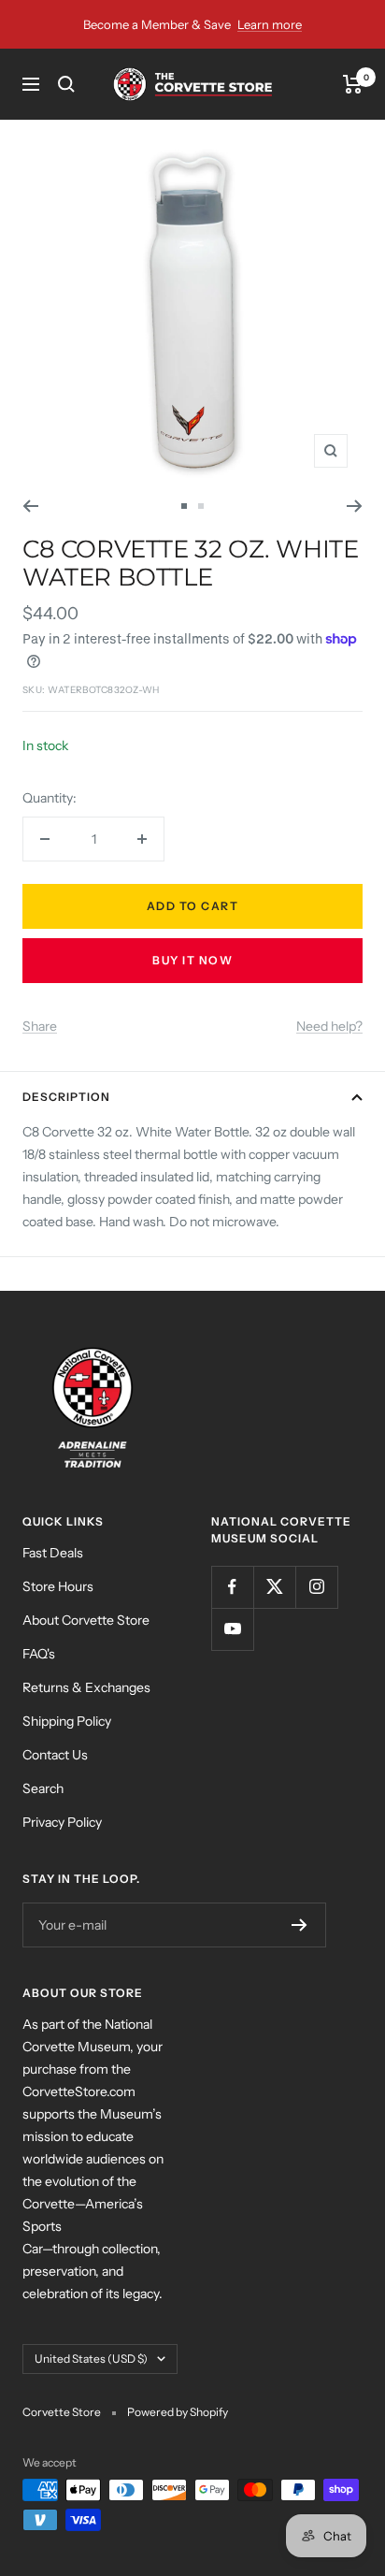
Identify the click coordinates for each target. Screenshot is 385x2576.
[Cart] (353, 84)
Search (43, 1788)
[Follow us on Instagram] (316, 1587)
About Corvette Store (86, 1620)
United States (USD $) (91, 2359)
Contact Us (55, 1755)
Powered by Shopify (178, 2412)
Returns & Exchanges (86, 1687)
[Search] (66, 84)
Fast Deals (53, 1553)
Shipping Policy (67, 1721)
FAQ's (39, 1654)
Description (66, 1097)
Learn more (270, 24)
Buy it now (192, 960)
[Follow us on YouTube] (232, 1629)
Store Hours (58, 1586)
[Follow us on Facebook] (232, 1587)
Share (40, 1026)
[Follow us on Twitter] (274, 1587)
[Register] (299, 1925)
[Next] (355, 506)
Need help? (329, 1026)
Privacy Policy (62, 1822)
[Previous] (30, 506)
